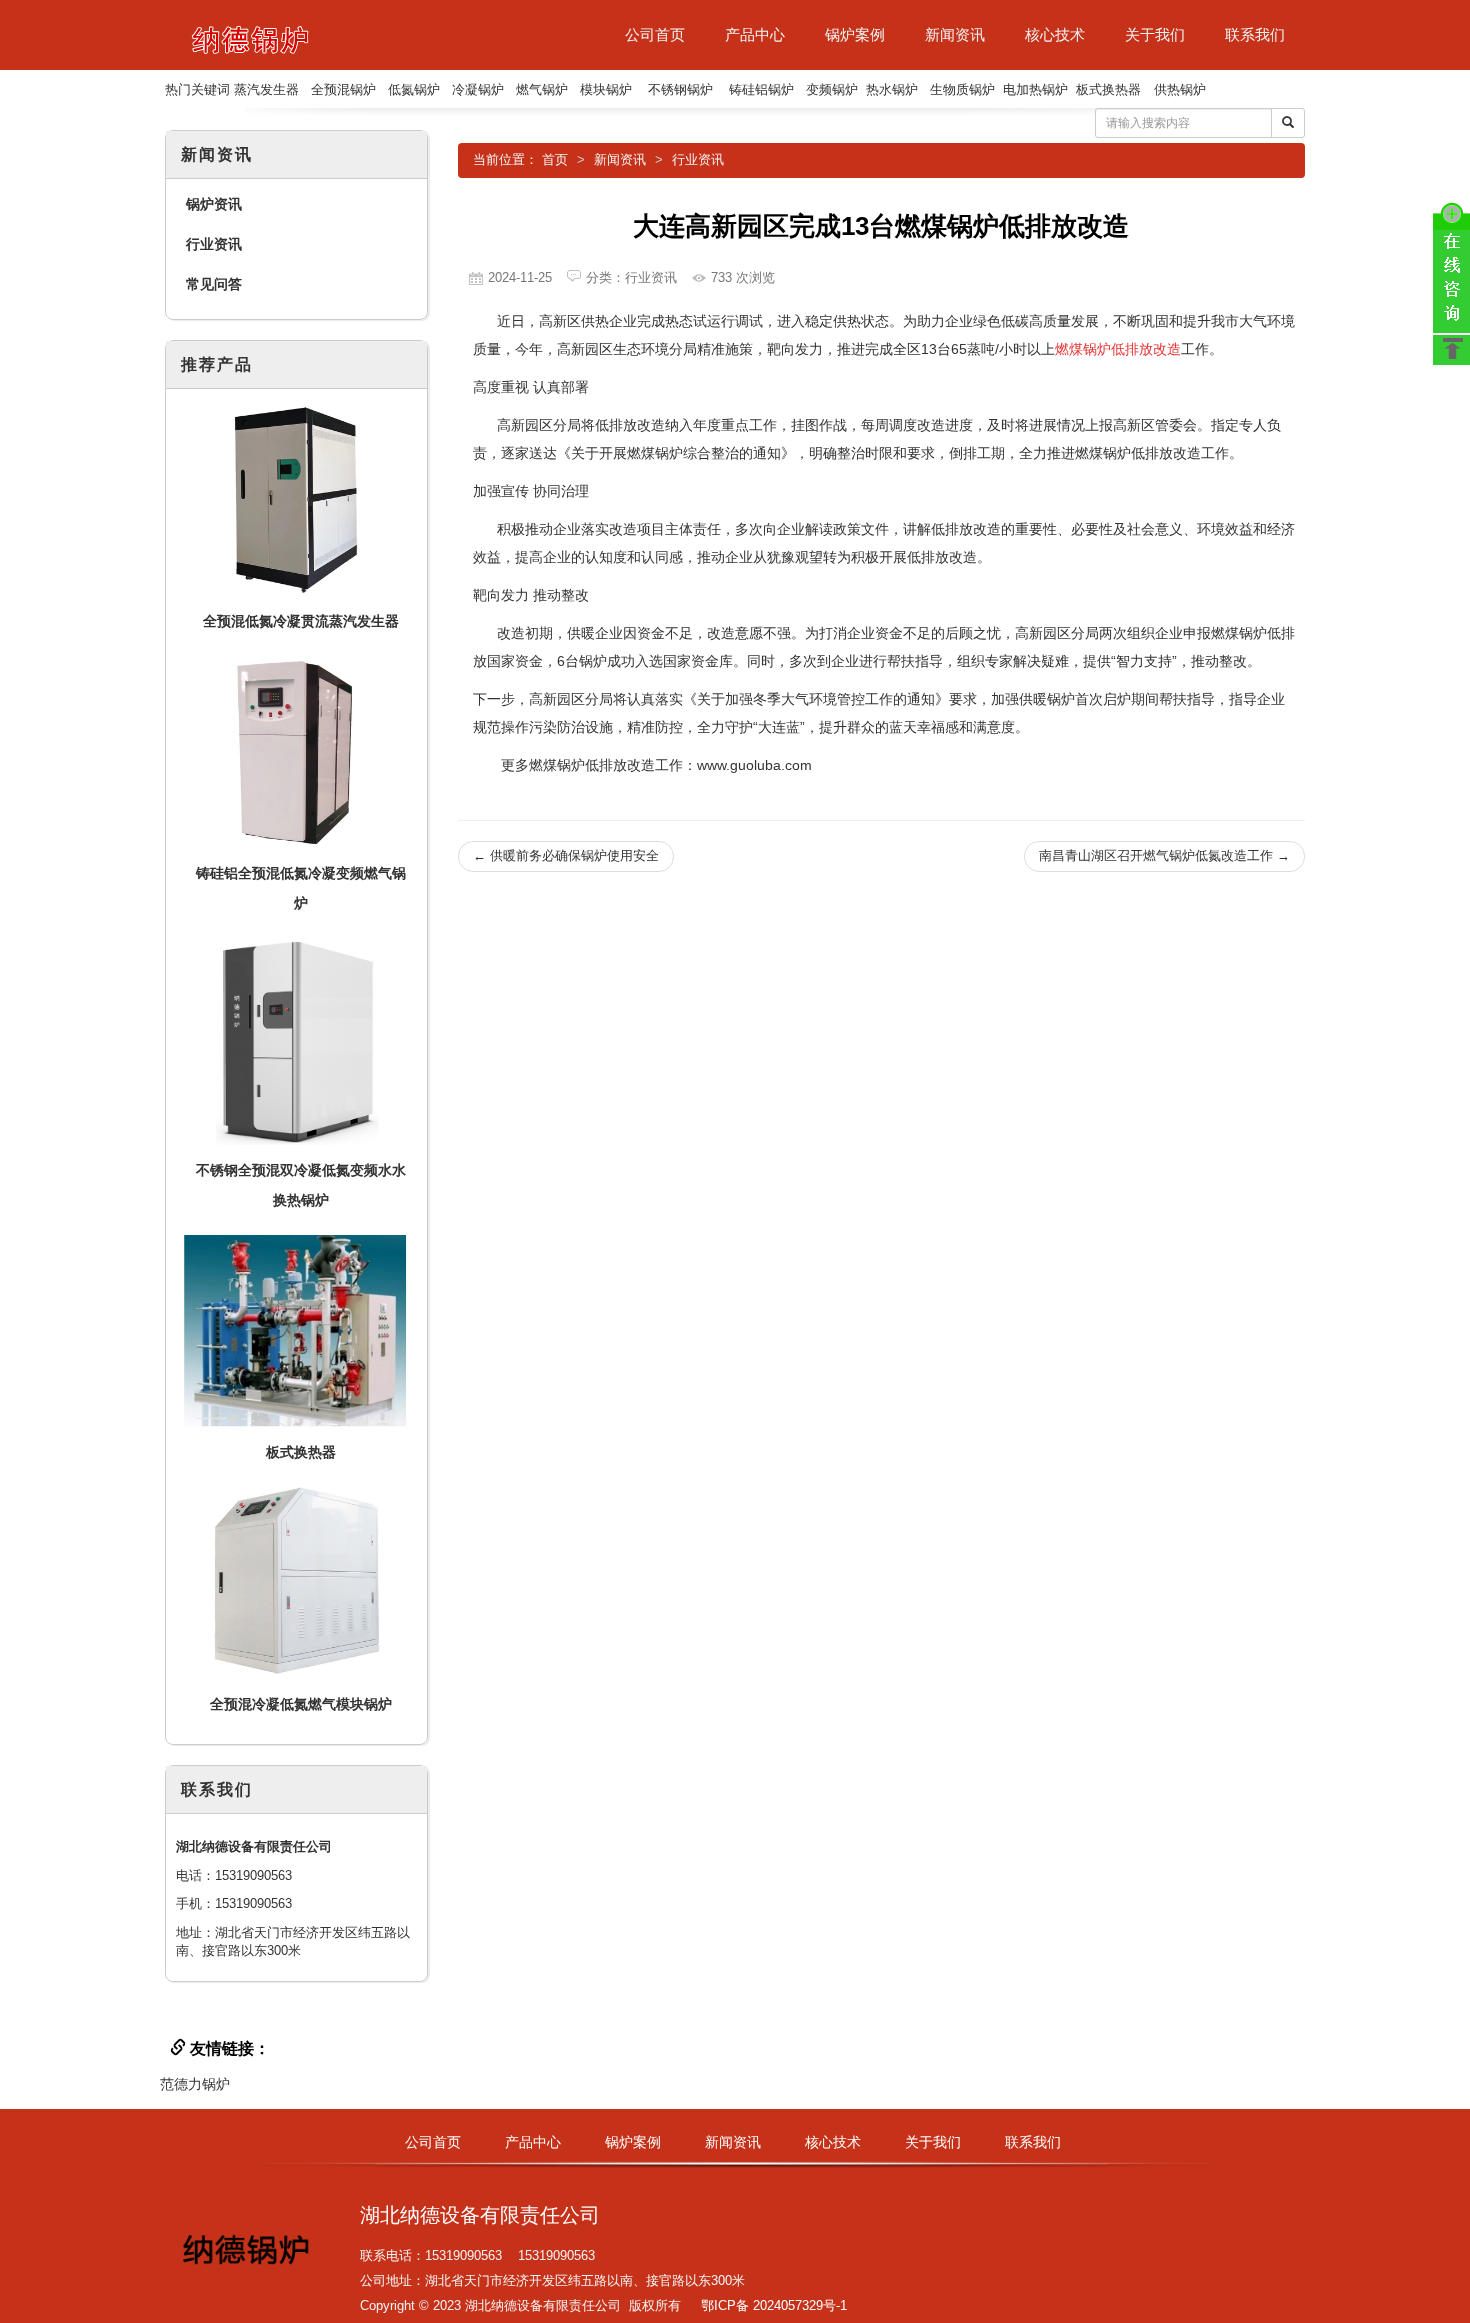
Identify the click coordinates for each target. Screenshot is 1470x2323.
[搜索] (1288, 123)
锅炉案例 (855, 34)
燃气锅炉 (542, 89)
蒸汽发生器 (266, 89)
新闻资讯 (955, 34)
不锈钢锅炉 (680, 89)
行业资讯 (698, 159)
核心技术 (1055, 34)
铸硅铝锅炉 (761, 89)
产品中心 (755, 34)
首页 (555, 159)
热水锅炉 (892, 89)
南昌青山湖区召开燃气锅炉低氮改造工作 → (1164, 855)
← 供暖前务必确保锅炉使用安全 (566, 855)
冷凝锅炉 (478, 89)
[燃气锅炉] (250, 35)
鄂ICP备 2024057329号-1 (774, 2305)
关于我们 (1155, 34)
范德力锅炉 (195, 2084)
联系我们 (1255, 34)
